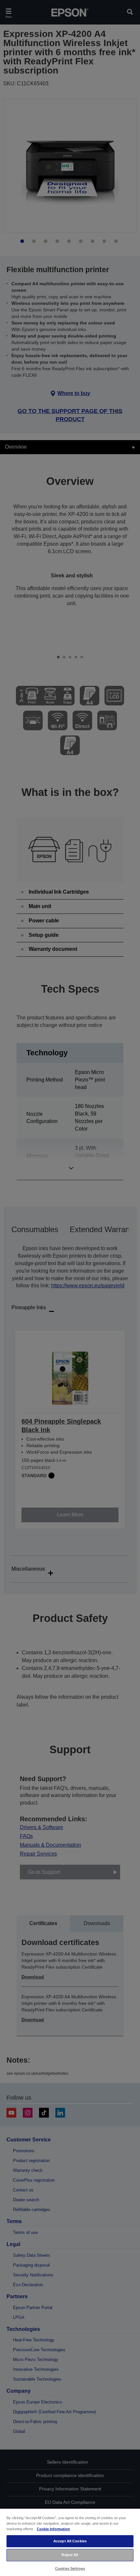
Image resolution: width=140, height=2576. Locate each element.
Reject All (70, 2555)
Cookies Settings (70, 2568)
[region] (70, 2542)
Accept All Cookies (70, 2541)
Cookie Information (53, 2529)
